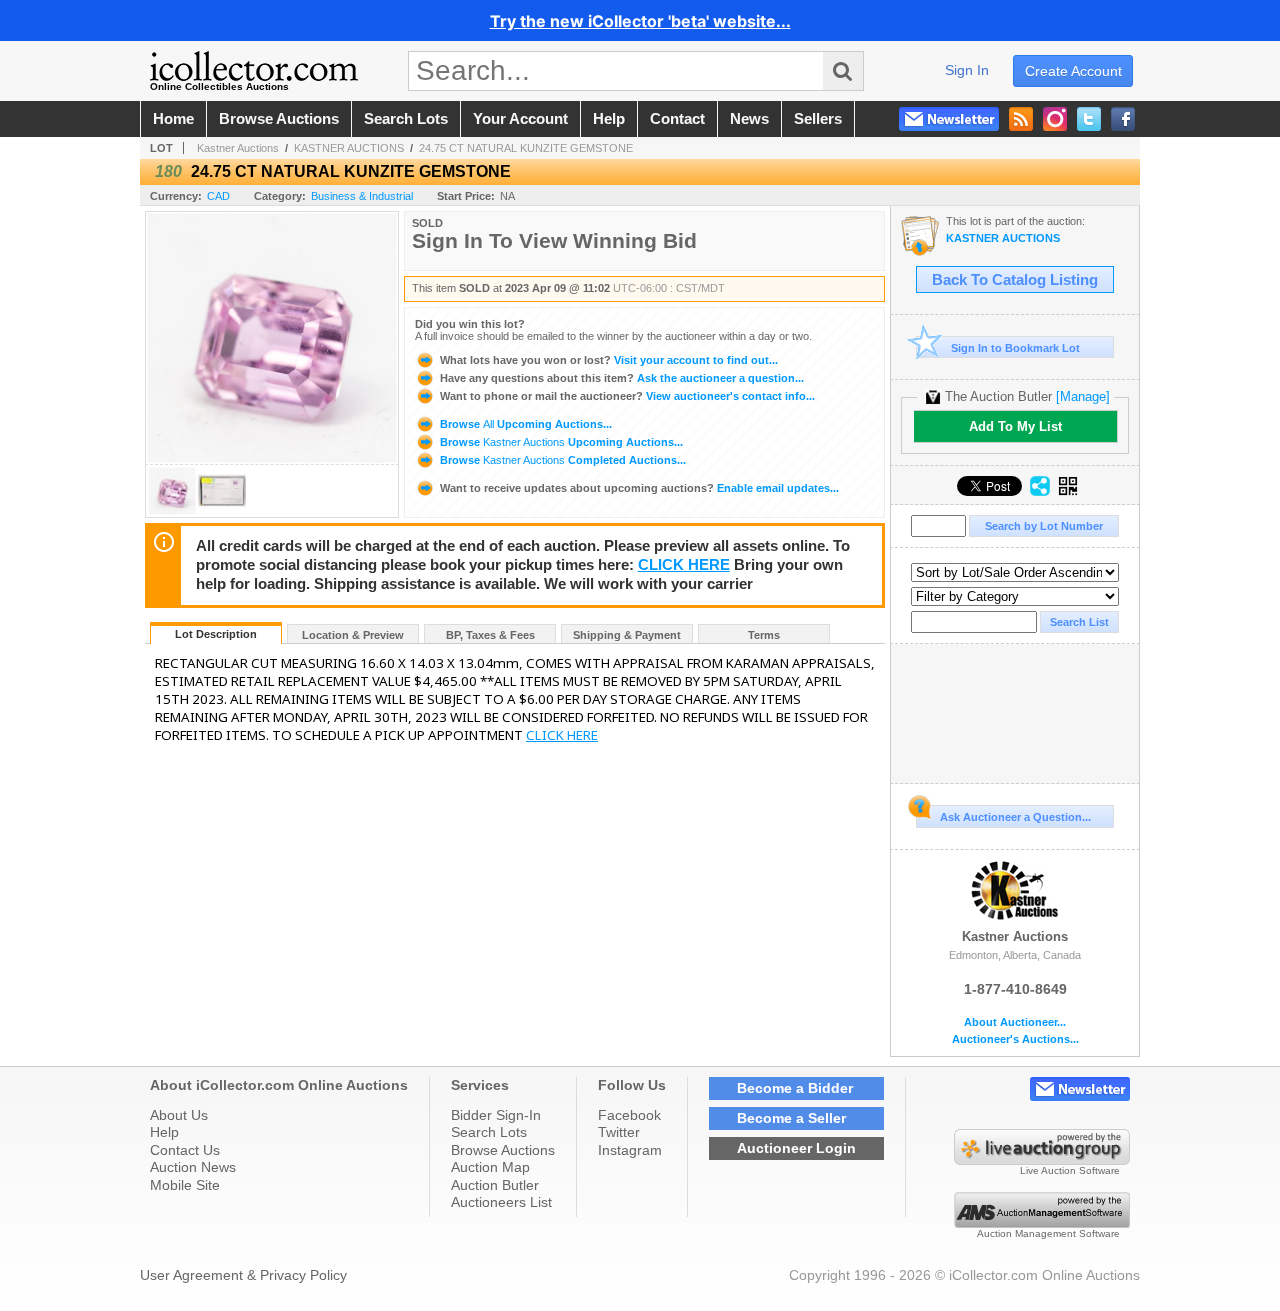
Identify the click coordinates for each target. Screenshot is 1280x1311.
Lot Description (216, 634)
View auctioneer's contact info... (627, 396)
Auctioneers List (501, 1202)
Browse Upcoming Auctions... (524, 424)
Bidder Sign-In (496, 1115)
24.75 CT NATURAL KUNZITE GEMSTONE (526, 148)
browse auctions (279, 119)
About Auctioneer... (1015, 1022)
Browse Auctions (503, 1150)
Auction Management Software (1048, 1233)
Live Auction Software (1070, 1170)
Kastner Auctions (238, 148)
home (173, 119)
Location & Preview (353, 635)
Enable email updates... (639, 488)
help (609, 119)
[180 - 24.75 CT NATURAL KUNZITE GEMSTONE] (172, 511)
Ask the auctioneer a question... (622, 378)
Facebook (629, 1115)
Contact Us (185, 1150)
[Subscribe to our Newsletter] (949, 119)
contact (677, 119)
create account (1073, 71)
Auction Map (490, 1167)
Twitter (619, 1132)
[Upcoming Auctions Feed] (1021, 119)
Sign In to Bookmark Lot (1015, 348)
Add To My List (1015, 426)
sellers (818, 119)
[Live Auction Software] (1042, 1160)
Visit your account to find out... (609, 360)
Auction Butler (495, 1185)
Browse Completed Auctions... (561, 460)
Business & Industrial (362, 196)
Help (164, 1132)
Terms (764, 635)
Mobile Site (185, 1185)
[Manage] (1083, 396)
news (749, 119)
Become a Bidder (795, 1088)
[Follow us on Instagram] (1055, 119)
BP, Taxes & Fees (490, 635)
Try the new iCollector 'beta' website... (640, 21)
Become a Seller (791, 1118)
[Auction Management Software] (1042, 1223)
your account (520, 119)
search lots (406, 119)
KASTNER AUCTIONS (349, 148)
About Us (179, 1115)
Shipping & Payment (627, 635)
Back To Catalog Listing (1015, 280)
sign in (967, 70)
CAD (218, 196)
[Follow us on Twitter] (1089, 119)
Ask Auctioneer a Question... (1015, 817)
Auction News (193, 1167)
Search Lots (489, 1132)
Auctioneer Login (796, 1148)
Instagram (630, 1150)
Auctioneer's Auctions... (1015, 1039)
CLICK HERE (684, 565)
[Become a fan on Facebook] (1123, 119)
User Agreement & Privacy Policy (243, 1275)
